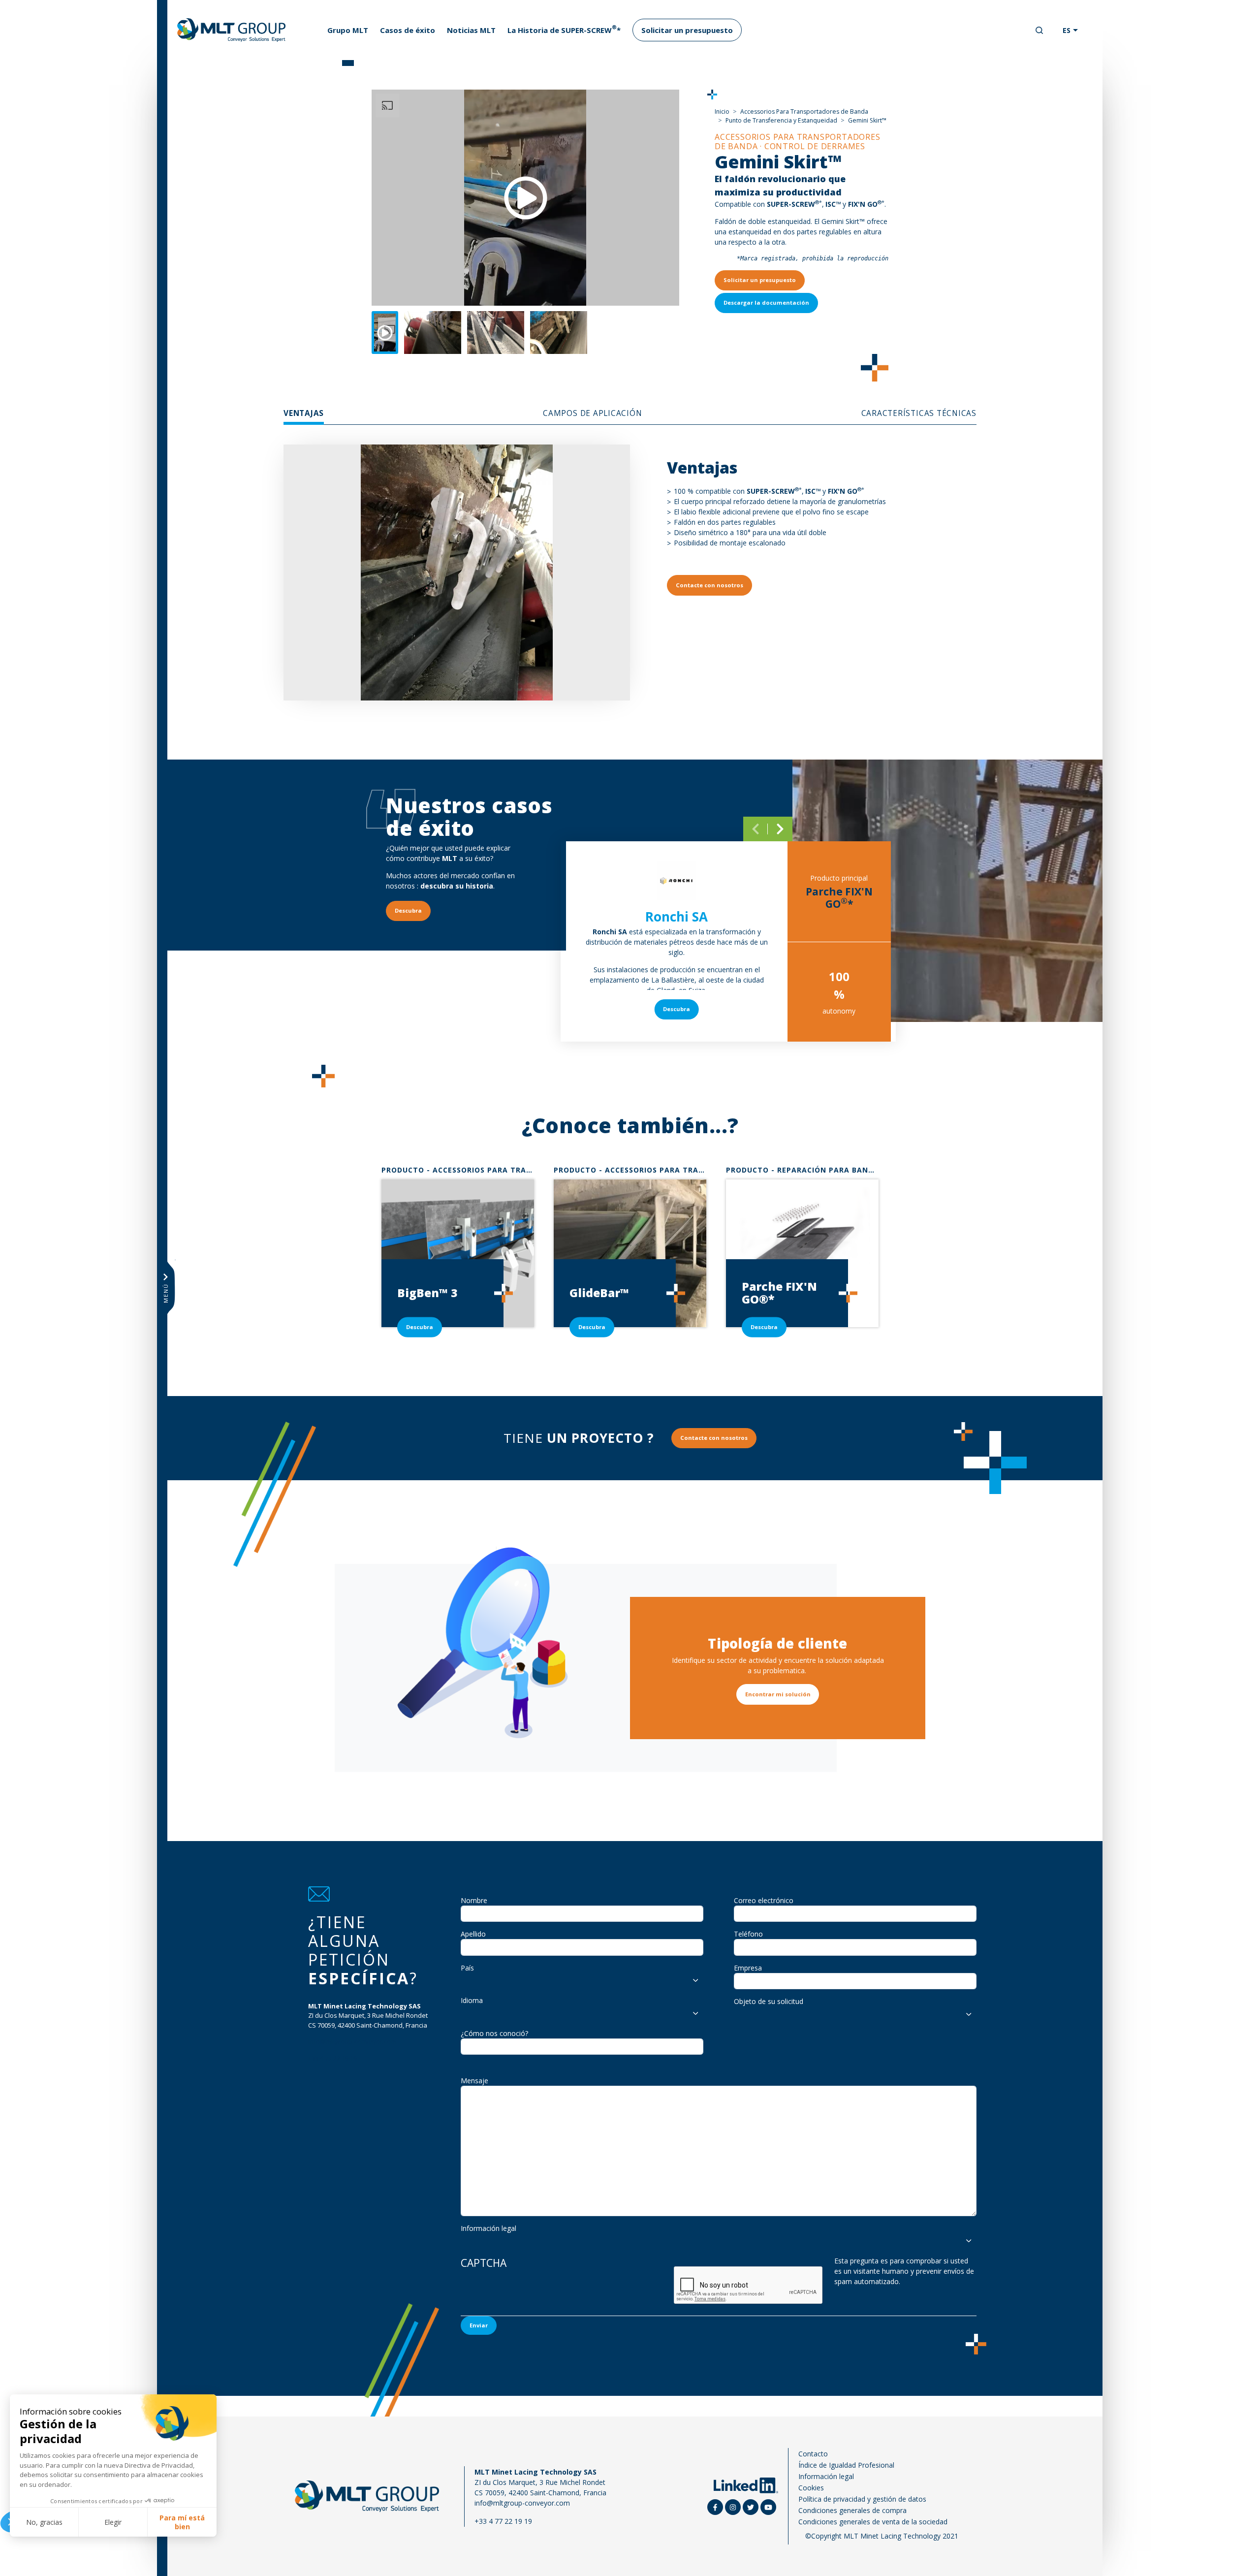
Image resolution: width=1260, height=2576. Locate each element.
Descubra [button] (408, 910)
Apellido (473, 1934)
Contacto (813, 2454)
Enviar (479, 2325)
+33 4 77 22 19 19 (332, 2058)
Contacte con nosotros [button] (709, 585)
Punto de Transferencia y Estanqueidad (781, 120)
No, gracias (44, 2522)
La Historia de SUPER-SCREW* (564, 29)
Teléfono (748, 1934)
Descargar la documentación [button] (766, 302)
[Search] (1039, 31)
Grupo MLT (348, 30)
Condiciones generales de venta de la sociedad (873, 2522)
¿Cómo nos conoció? (494, 2033)
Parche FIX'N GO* (839, 898)
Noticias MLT (471, 30)
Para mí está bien (182, 2522)
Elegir (113, 2522)
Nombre (474, 1900)
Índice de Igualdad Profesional (846, 2465)
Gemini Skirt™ (867, 120)
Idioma (472, 2000)
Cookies (811, 2488)
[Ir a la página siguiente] (780, 829)
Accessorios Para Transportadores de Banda (804, 111)
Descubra (677, 1009)
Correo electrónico (764, 1900)
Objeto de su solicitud (769, 2001)
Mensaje (474, 2081)
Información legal (488, 2228)
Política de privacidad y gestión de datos (862, 2499)
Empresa (748, 1968)
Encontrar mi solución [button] (778, 1694)
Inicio (722, 111)
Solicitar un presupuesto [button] (760, 280)
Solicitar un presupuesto (687, 30)
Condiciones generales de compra (852, 2510)
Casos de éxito (408, 30)
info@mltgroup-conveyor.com (352, 2041)
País (467, 1968)
